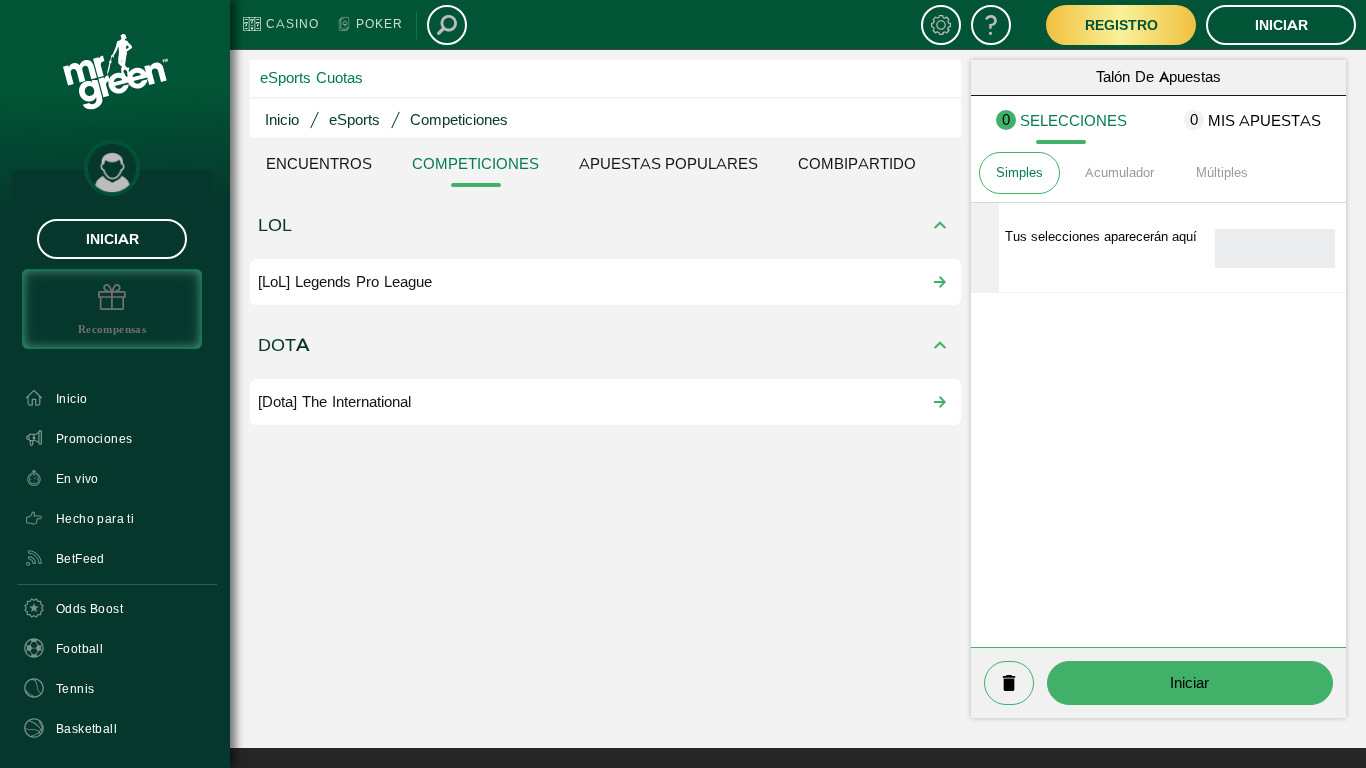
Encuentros (319, 163)
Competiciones (475, 163)
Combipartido (857, 163)
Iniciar (112, 239)
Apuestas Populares (668, 163)
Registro (1121, 25)
